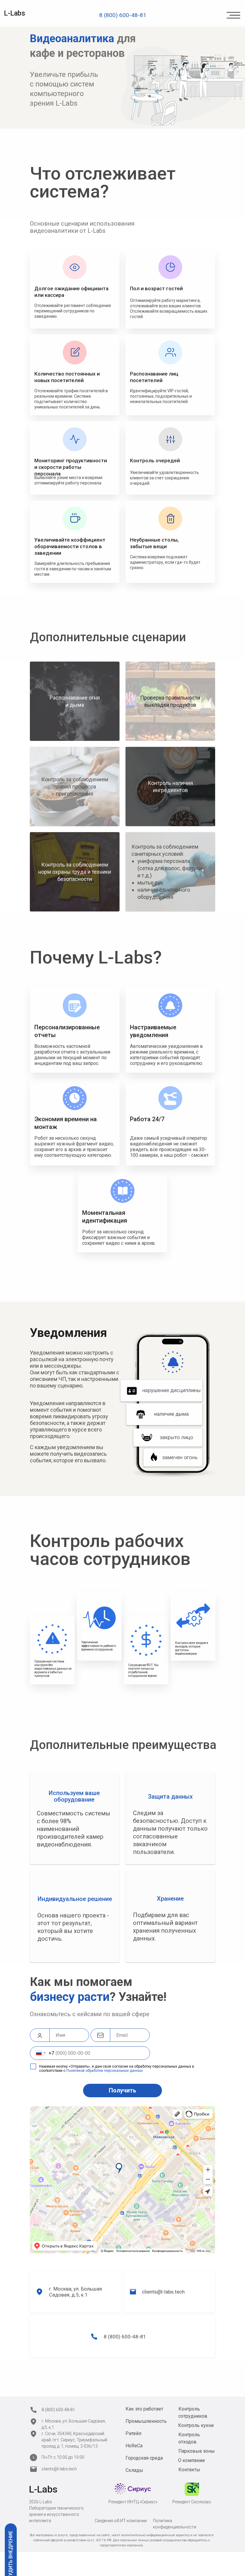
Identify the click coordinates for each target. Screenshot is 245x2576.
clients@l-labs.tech (163, 2292)
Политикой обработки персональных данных (105, 2071)
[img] (233, 15)
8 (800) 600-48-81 (125, 2337)
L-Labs (14, 13)
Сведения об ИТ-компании (121, 2521)
